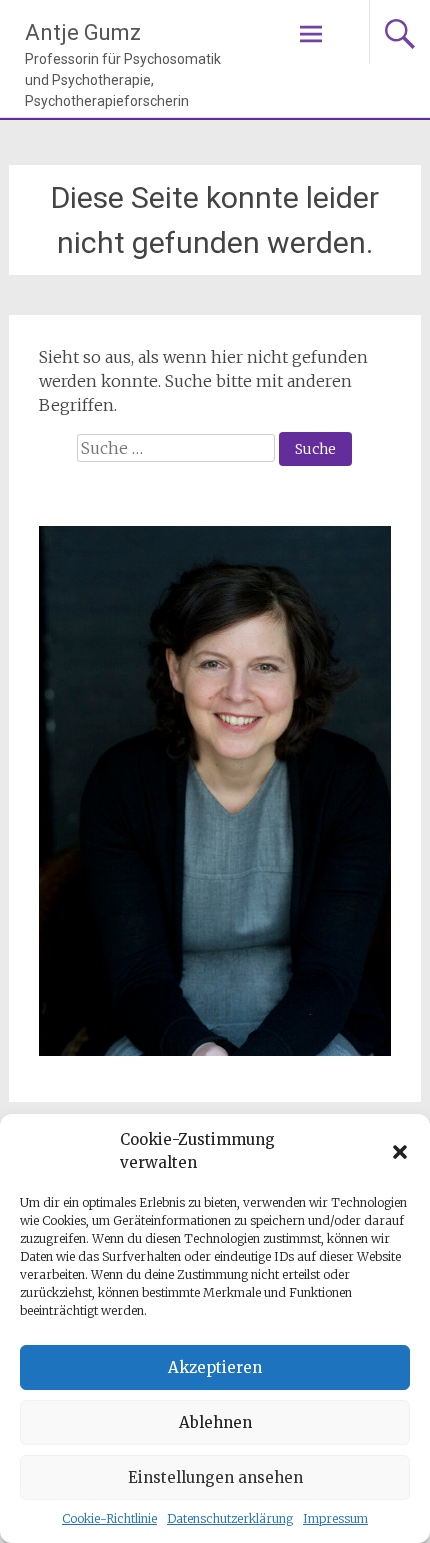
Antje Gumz (83, 32)
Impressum (335, 1518)
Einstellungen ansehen (215, 1477)
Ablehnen (215, 1422)
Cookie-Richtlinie (109, 1518)
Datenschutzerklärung (230, 1518)
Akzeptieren (215, 1367)
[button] (400, 1152)
